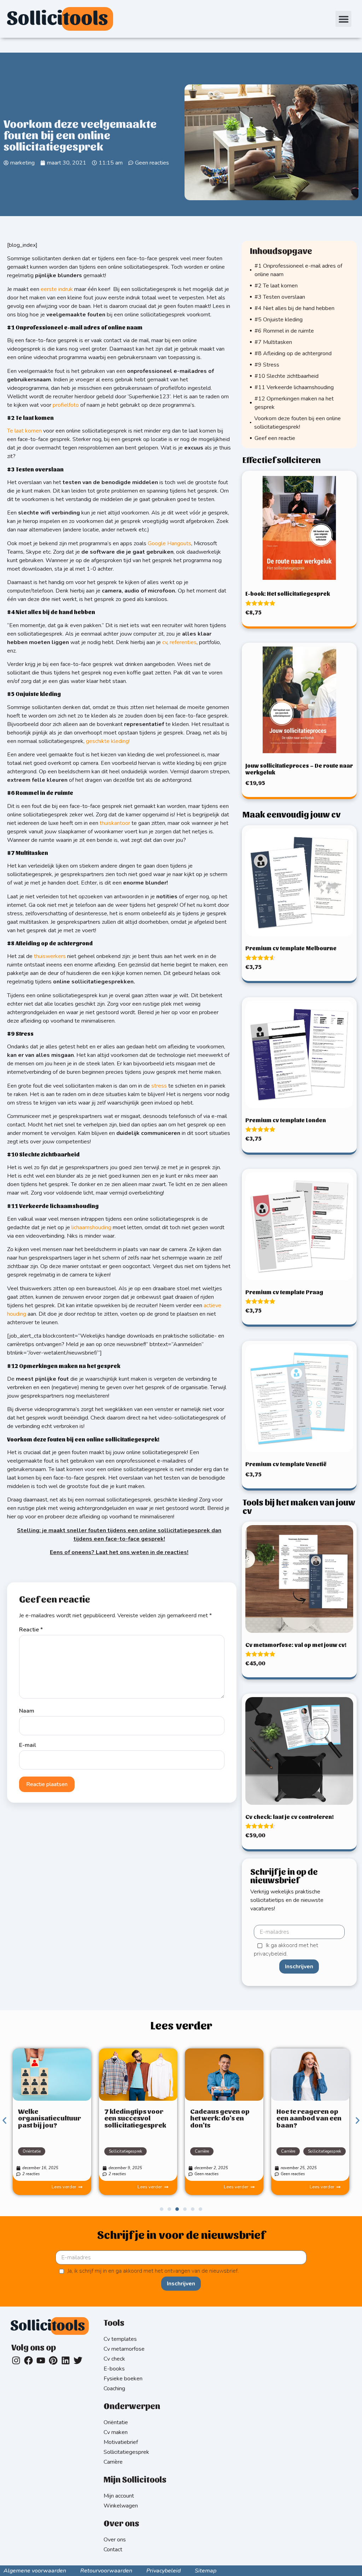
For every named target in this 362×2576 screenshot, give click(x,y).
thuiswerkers (50, 956)
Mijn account (119, 2496)
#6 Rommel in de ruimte (284, 331)
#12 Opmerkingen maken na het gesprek (294, 403)
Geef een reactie (275, 438)
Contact (113, 2550)
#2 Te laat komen (276, 286)
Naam (27, 1711)
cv (165, 642)
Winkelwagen (121, 2506)
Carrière (202, 2151)
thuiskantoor (115, 823)
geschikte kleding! (108, 741)
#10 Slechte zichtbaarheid (287, 376)
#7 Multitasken (273, 342)
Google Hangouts (170, 543)
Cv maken (116, 2432)
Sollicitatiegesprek (125, 2151)
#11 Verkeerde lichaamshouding (295, 387)
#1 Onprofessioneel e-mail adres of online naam (298, 270)
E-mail (28, 1745)
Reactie (31, 1630)
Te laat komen (24, 431)
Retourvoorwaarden (106, 2571)
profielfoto (66, 405)
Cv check (114, 2359)
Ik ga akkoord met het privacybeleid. (286, 1950)
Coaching (114, 2388)
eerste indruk (57, 289)
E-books (114, 2369)
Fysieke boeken (123, 2379)
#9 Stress (267, 365)
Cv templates (120, 2339)
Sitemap (206, 2571)
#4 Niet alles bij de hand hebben (294, 308)
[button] (343, 19)
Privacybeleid (164, 2571)
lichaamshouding (91, 1227)
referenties (183, 642)
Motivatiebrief (121, 2442)
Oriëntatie (32, 2151)
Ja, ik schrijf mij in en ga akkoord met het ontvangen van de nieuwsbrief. (153, 2271)
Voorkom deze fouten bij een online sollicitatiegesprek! (297, 423)
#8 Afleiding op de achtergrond (293, 353)
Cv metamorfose (124, 2349)
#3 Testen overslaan (280, 297)
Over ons (115, 2540)
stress (159, 1086)
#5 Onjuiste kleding (279, 320)
